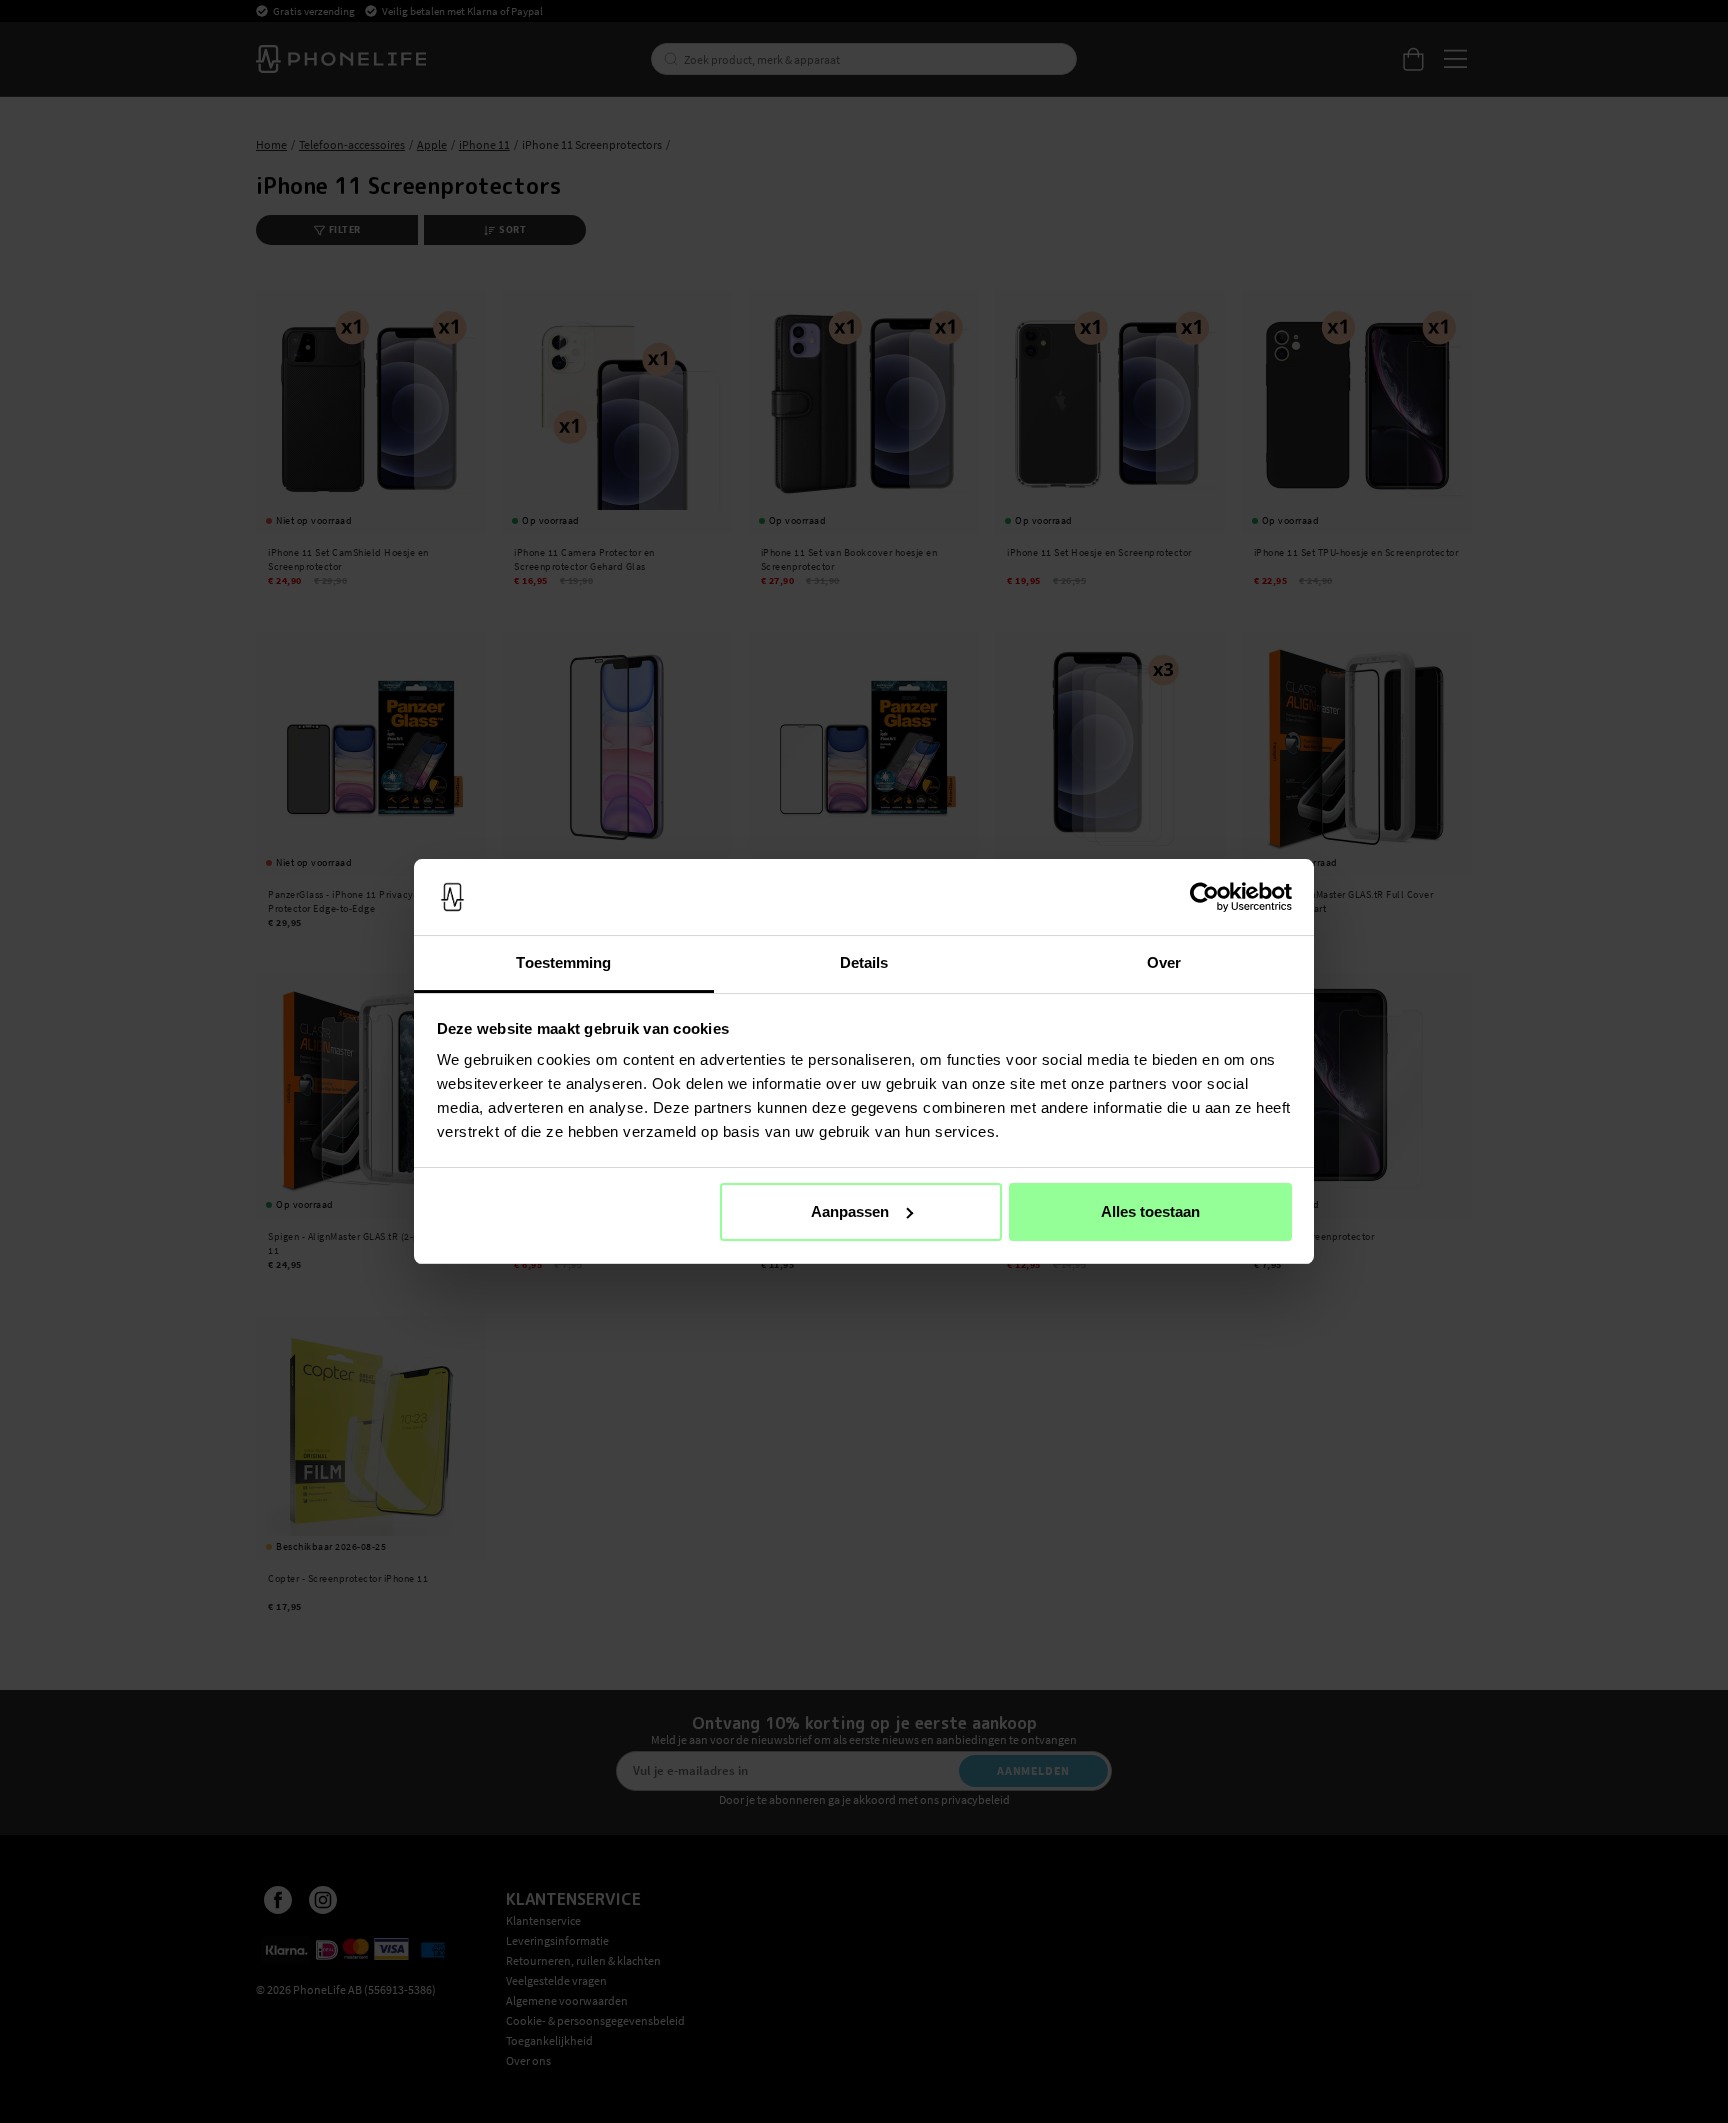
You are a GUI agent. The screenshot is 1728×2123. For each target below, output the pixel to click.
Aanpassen (850, 1211)
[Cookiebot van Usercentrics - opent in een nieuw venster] (1204, 897)
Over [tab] (1164, 962)
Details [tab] (864, 962)
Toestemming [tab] (563, 962)
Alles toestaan (1150, 1211)
